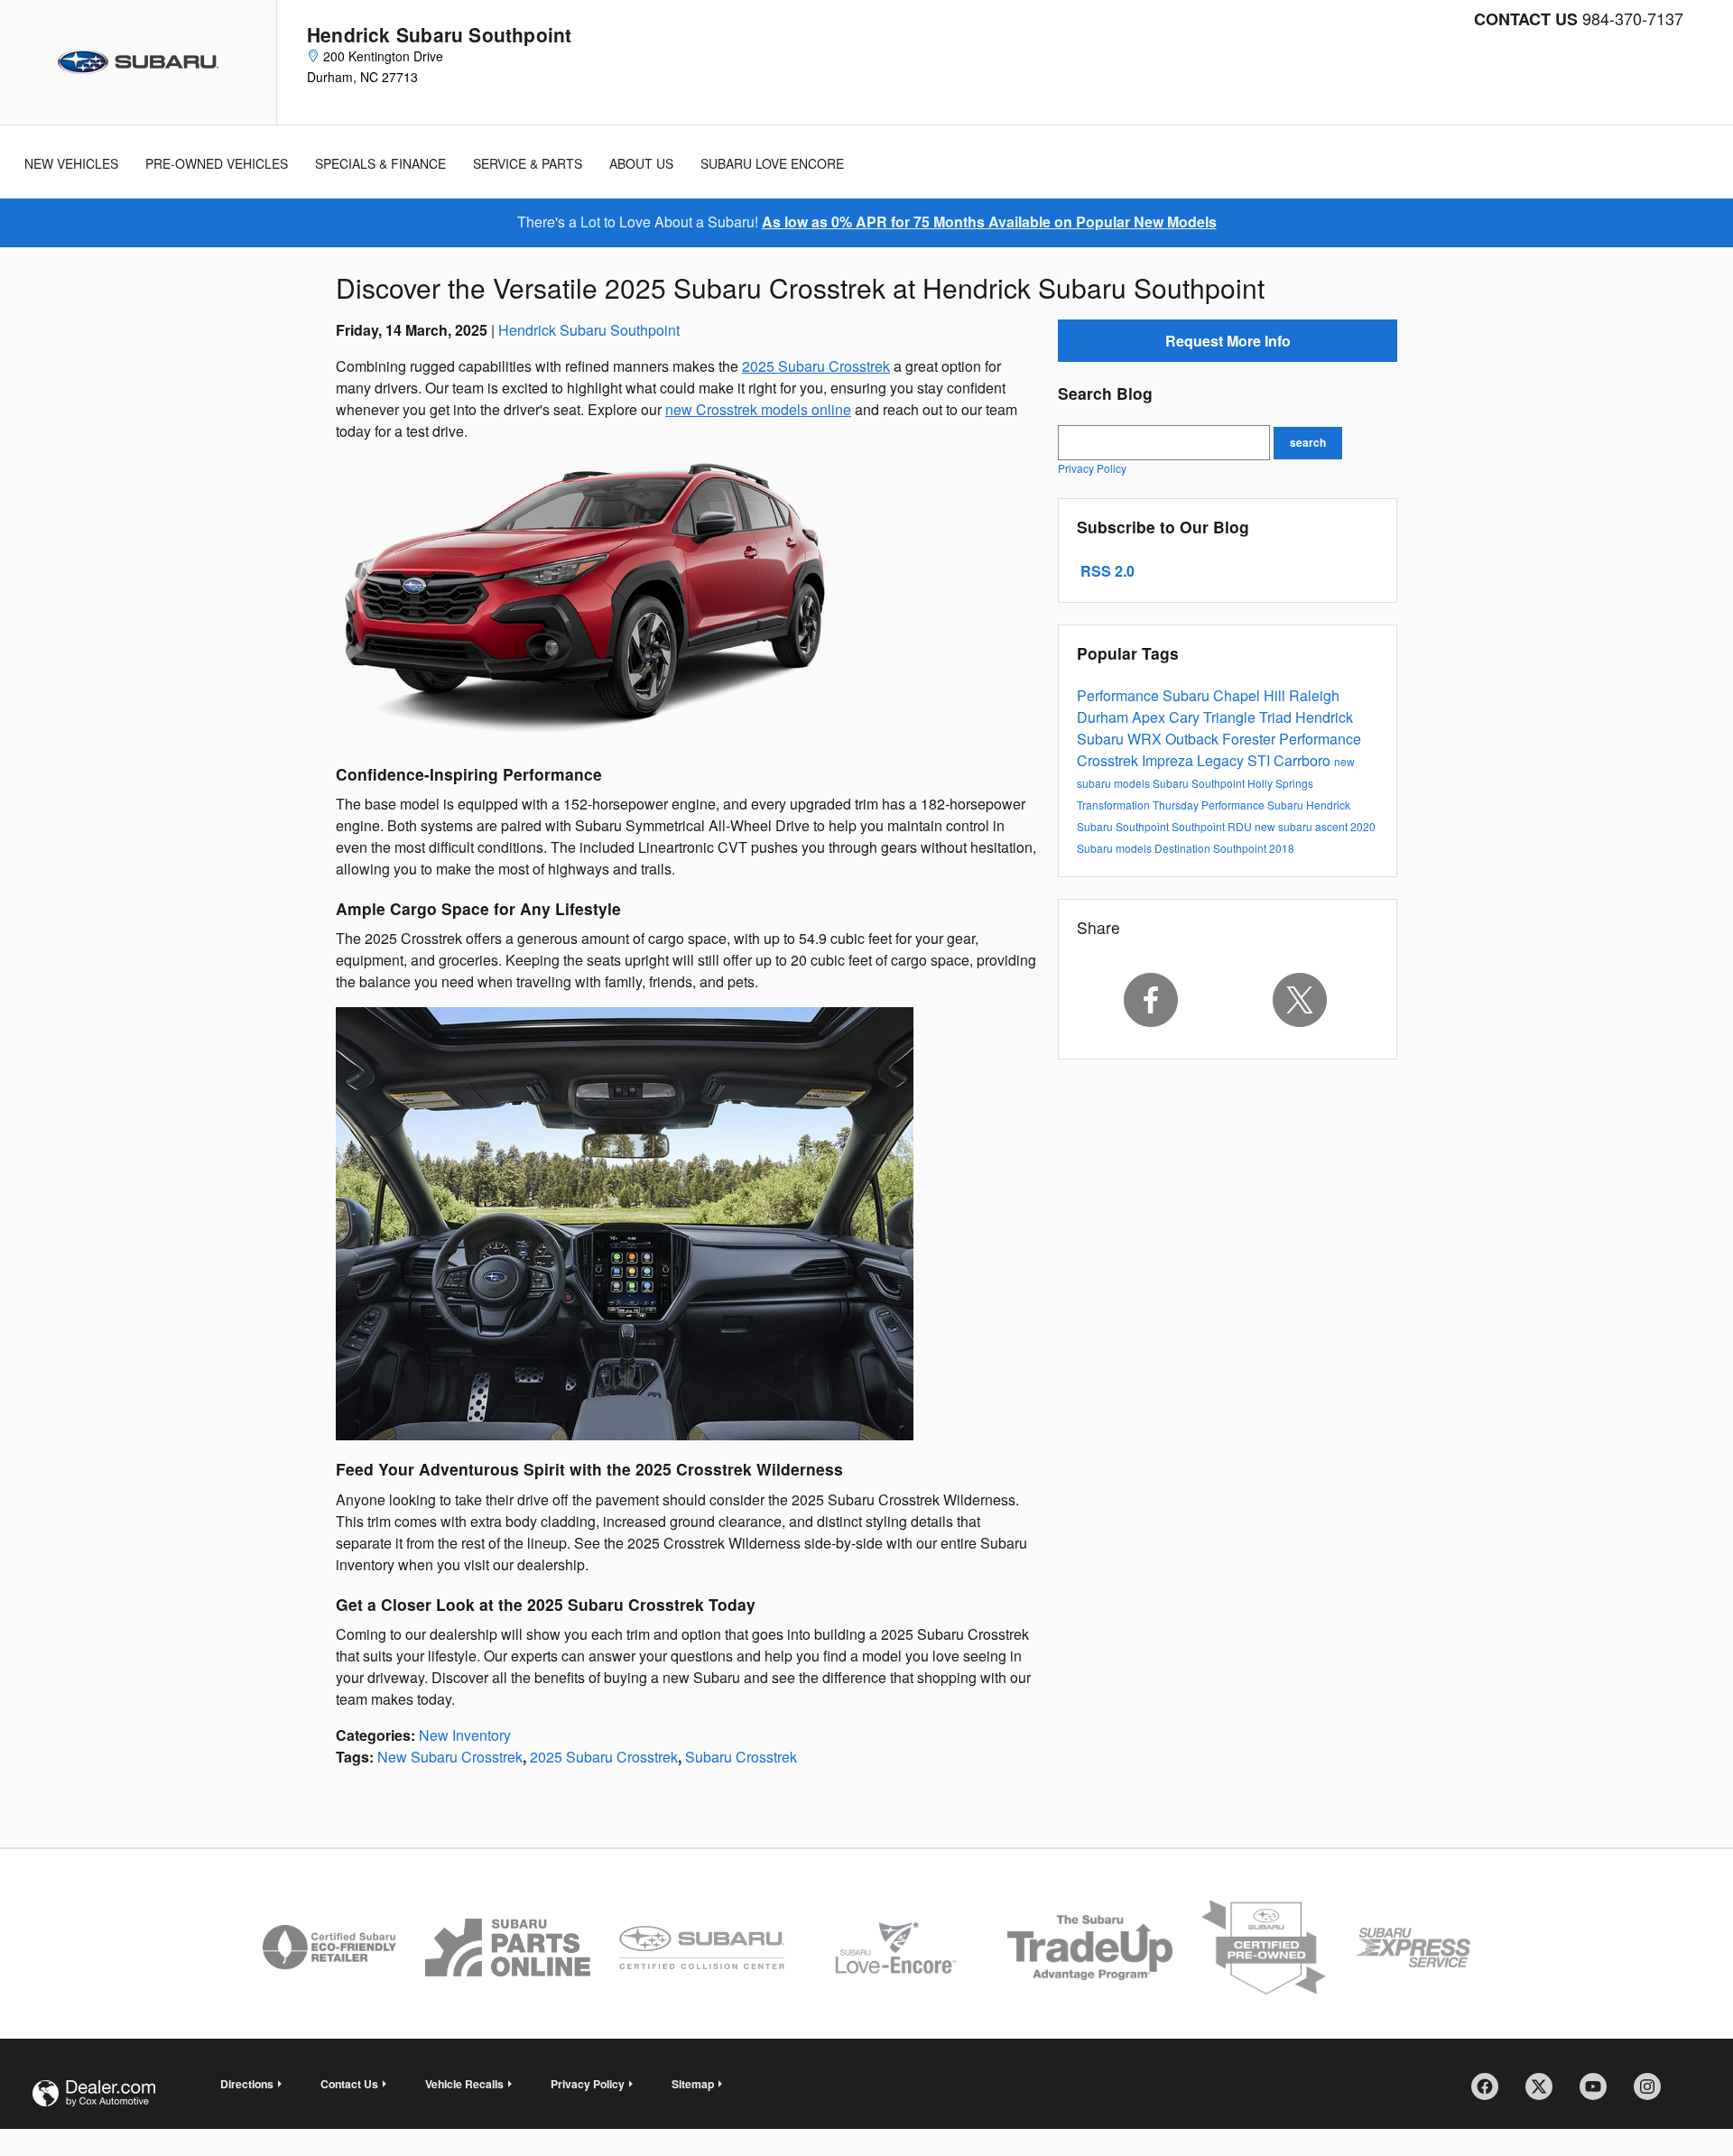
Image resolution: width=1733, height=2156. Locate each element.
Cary (1186, 717)
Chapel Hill (1251, 695)
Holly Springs (1280, 783)
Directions (247, 2084)
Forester (1251, 739)
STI (1260, 760)
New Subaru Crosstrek (450, 1757)
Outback (1194, 739)
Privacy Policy (1092, 468)
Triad (1277, 717)
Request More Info (1228, 341)
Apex (1150, 717)
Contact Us (349, 2084)
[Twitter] (1301, 1000)
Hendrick (1324, 717)
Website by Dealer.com (94, 2093)
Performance (1320, 739)
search (1308, 442)
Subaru (1102, 739)
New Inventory (465, 1735)
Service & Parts (528, 163)
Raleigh (1314, 695)
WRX (1146, 739)
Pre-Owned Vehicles (217, 163)
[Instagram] (1654, 2093)
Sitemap (693, 2084)
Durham (1104, 717)
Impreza (1169, 760)
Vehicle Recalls (464, 2084)
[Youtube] (1599, 2093)
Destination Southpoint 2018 (1224, 848)
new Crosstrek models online (758, 409)
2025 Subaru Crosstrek (816, 366)
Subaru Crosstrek (741, 1757)
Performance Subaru (1145, 695)
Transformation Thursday (1139, 805)
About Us (641, 163)
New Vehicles (71, 163)
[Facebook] (1151, 1000)
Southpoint (1200, 826)
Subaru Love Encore (772, 163)
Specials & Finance (380, 163)
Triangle (1231, 717)
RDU (1241, 826)
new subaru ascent (1302, 826)
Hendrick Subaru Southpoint (589, 330)
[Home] (139, 62)
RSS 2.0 (1106, 571)
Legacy (1222, 760)
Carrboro (1304, 760)
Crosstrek (1109, 760)
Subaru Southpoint (1200, 783)
